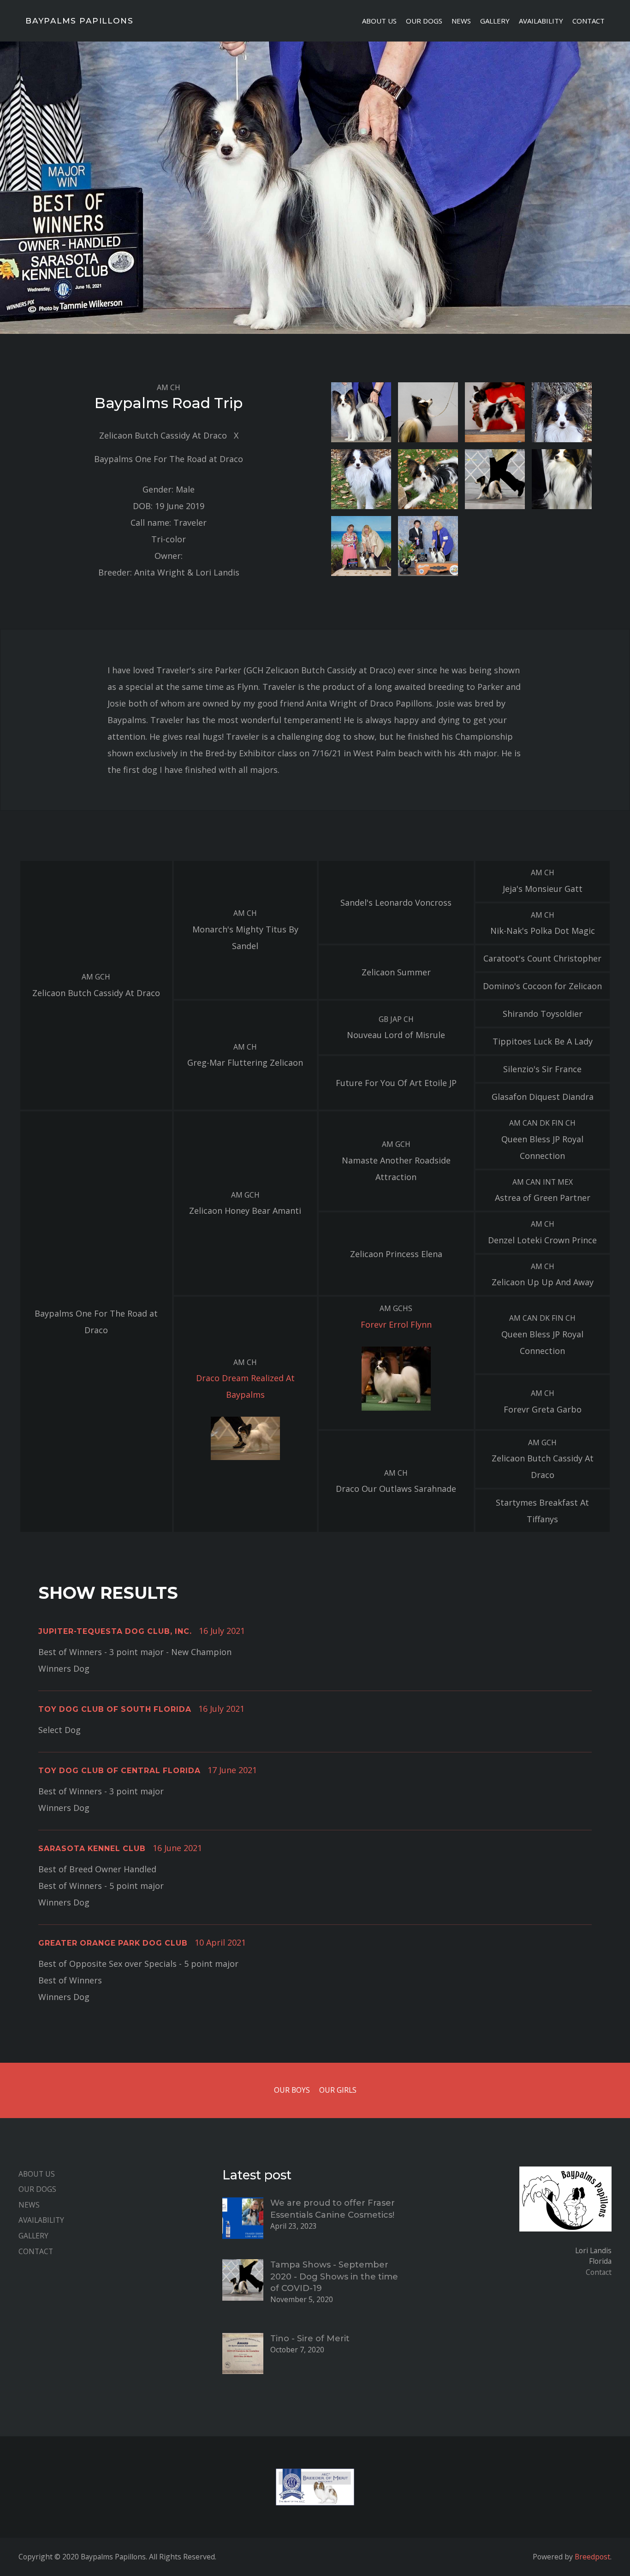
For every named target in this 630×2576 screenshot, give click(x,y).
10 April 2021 (220, 1942)
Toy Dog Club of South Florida (115, 1709)
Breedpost (592, 2557)
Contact (588, 21)
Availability (541, 21)
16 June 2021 (177, 1848)
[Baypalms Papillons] (565, 2205)
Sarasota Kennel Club (92, 1849)
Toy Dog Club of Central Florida (119, 1771)
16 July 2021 (222, 1631)
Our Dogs (424, 21)
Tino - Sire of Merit (310, 2339)
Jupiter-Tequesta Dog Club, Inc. (115, 1631)
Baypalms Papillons (79, 21)
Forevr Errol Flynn (396, 1324)
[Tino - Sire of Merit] (243, 2352)
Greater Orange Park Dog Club (113, 1943)
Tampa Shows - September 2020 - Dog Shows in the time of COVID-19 (334, 2276)
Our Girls (338, 2090)
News (461, 21)
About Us (379, 21)
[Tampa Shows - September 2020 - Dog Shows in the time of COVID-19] (243, 2279)
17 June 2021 (232, 1770)
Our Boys (292, 2090)
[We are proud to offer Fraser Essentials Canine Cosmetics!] (243, 2217)
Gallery (495, 21)
